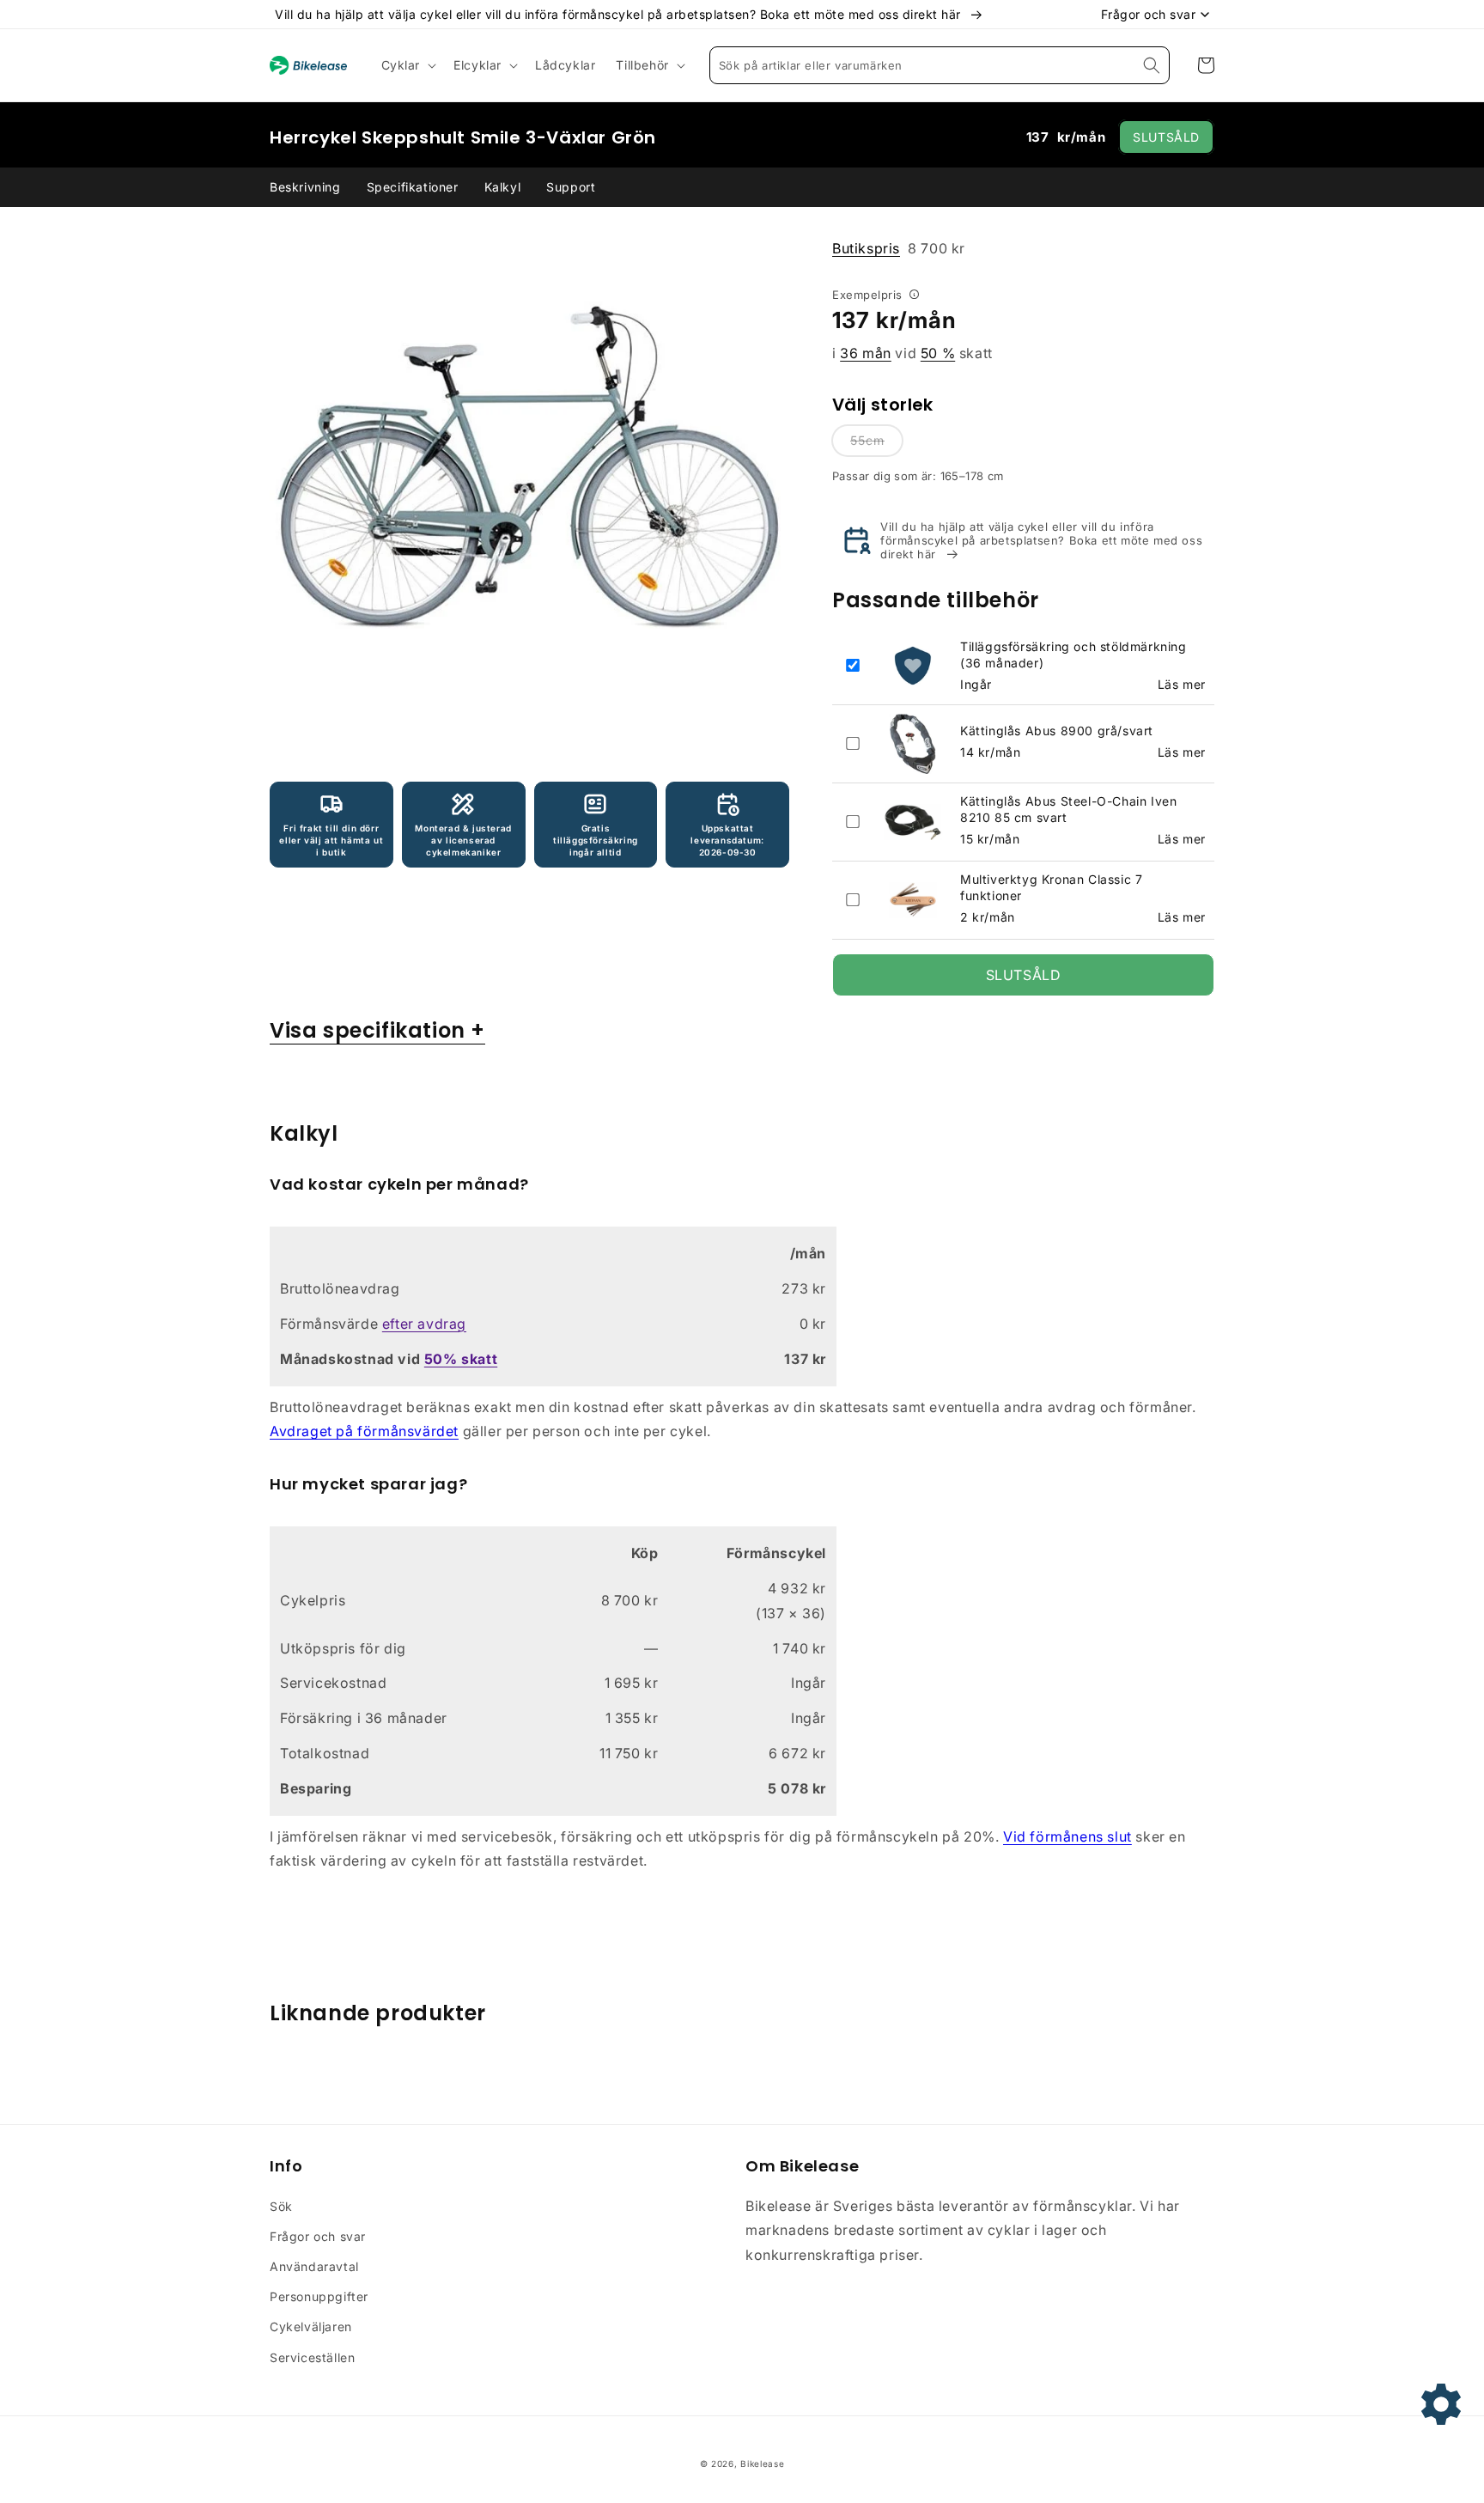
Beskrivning (305, 187)
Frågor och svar (318, 2236)
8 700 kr (899, 248)
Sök (281, 2206)
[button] (407, 65)
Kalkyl (503, 187)
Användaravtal (314, 2266)
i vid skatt (912, 353)
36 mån (866, 353)
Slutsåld (1166, 137)
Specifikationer (413, 187)
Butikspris (866, 248)
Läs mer (1182, 684)
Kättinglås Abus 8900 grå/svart (1057, 731)
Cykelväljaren (311, 2326)
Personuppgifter (319, 2296)
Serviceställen (312, 2357)
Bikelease (762, 2463)
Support (571, 187)
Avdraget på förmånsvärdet (364, 1431)
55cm (867, 440)
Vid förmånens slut (1067, 1836)
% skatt (461, 1359)
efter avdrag (424, 1324)
